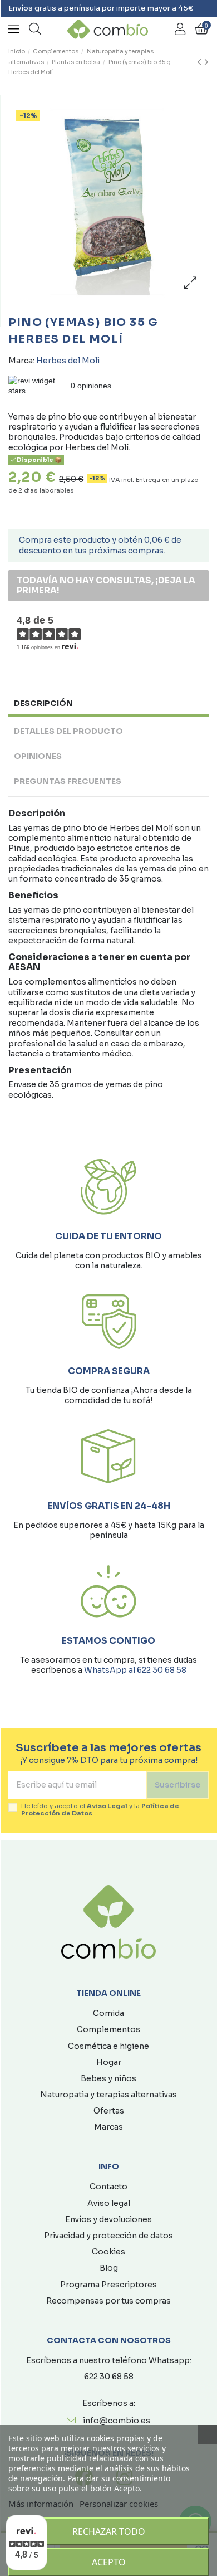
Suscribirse (177, 1785)
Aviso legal (109, 2203)
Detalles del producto (68, 731)
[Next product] (206, 62)
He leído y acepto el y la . (100, 1810)
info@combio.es (117, 2421)
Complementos (108, 2029)
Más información (41, 2504)
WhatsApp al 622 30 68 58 (135, 1670)
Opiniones (38, 756)
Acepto (109, 2562)
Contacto (108, 2187)
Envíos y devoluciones (108, 2219)
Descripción (43, 703)
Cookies (108, 2252)
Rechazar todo (109, 2531)
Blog (109, 2268)
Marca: (21, 361)
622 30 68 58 (109, 2377)
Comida (108, 2013)
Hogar (109, 2062)
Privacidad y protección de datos (108, 2236)
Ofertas (109, 2111)
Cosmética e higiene (108, 2046)
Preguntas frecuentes (68, 781)
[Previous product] (201, 62)
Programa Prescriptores (108, 2285)
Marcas (108, 2127)
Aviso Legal (107, 1806)
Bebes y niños (108, 2078)
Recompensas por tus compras (108, 2301)
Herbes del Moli (68, 361)
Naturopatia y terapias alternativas (108, 2095)
